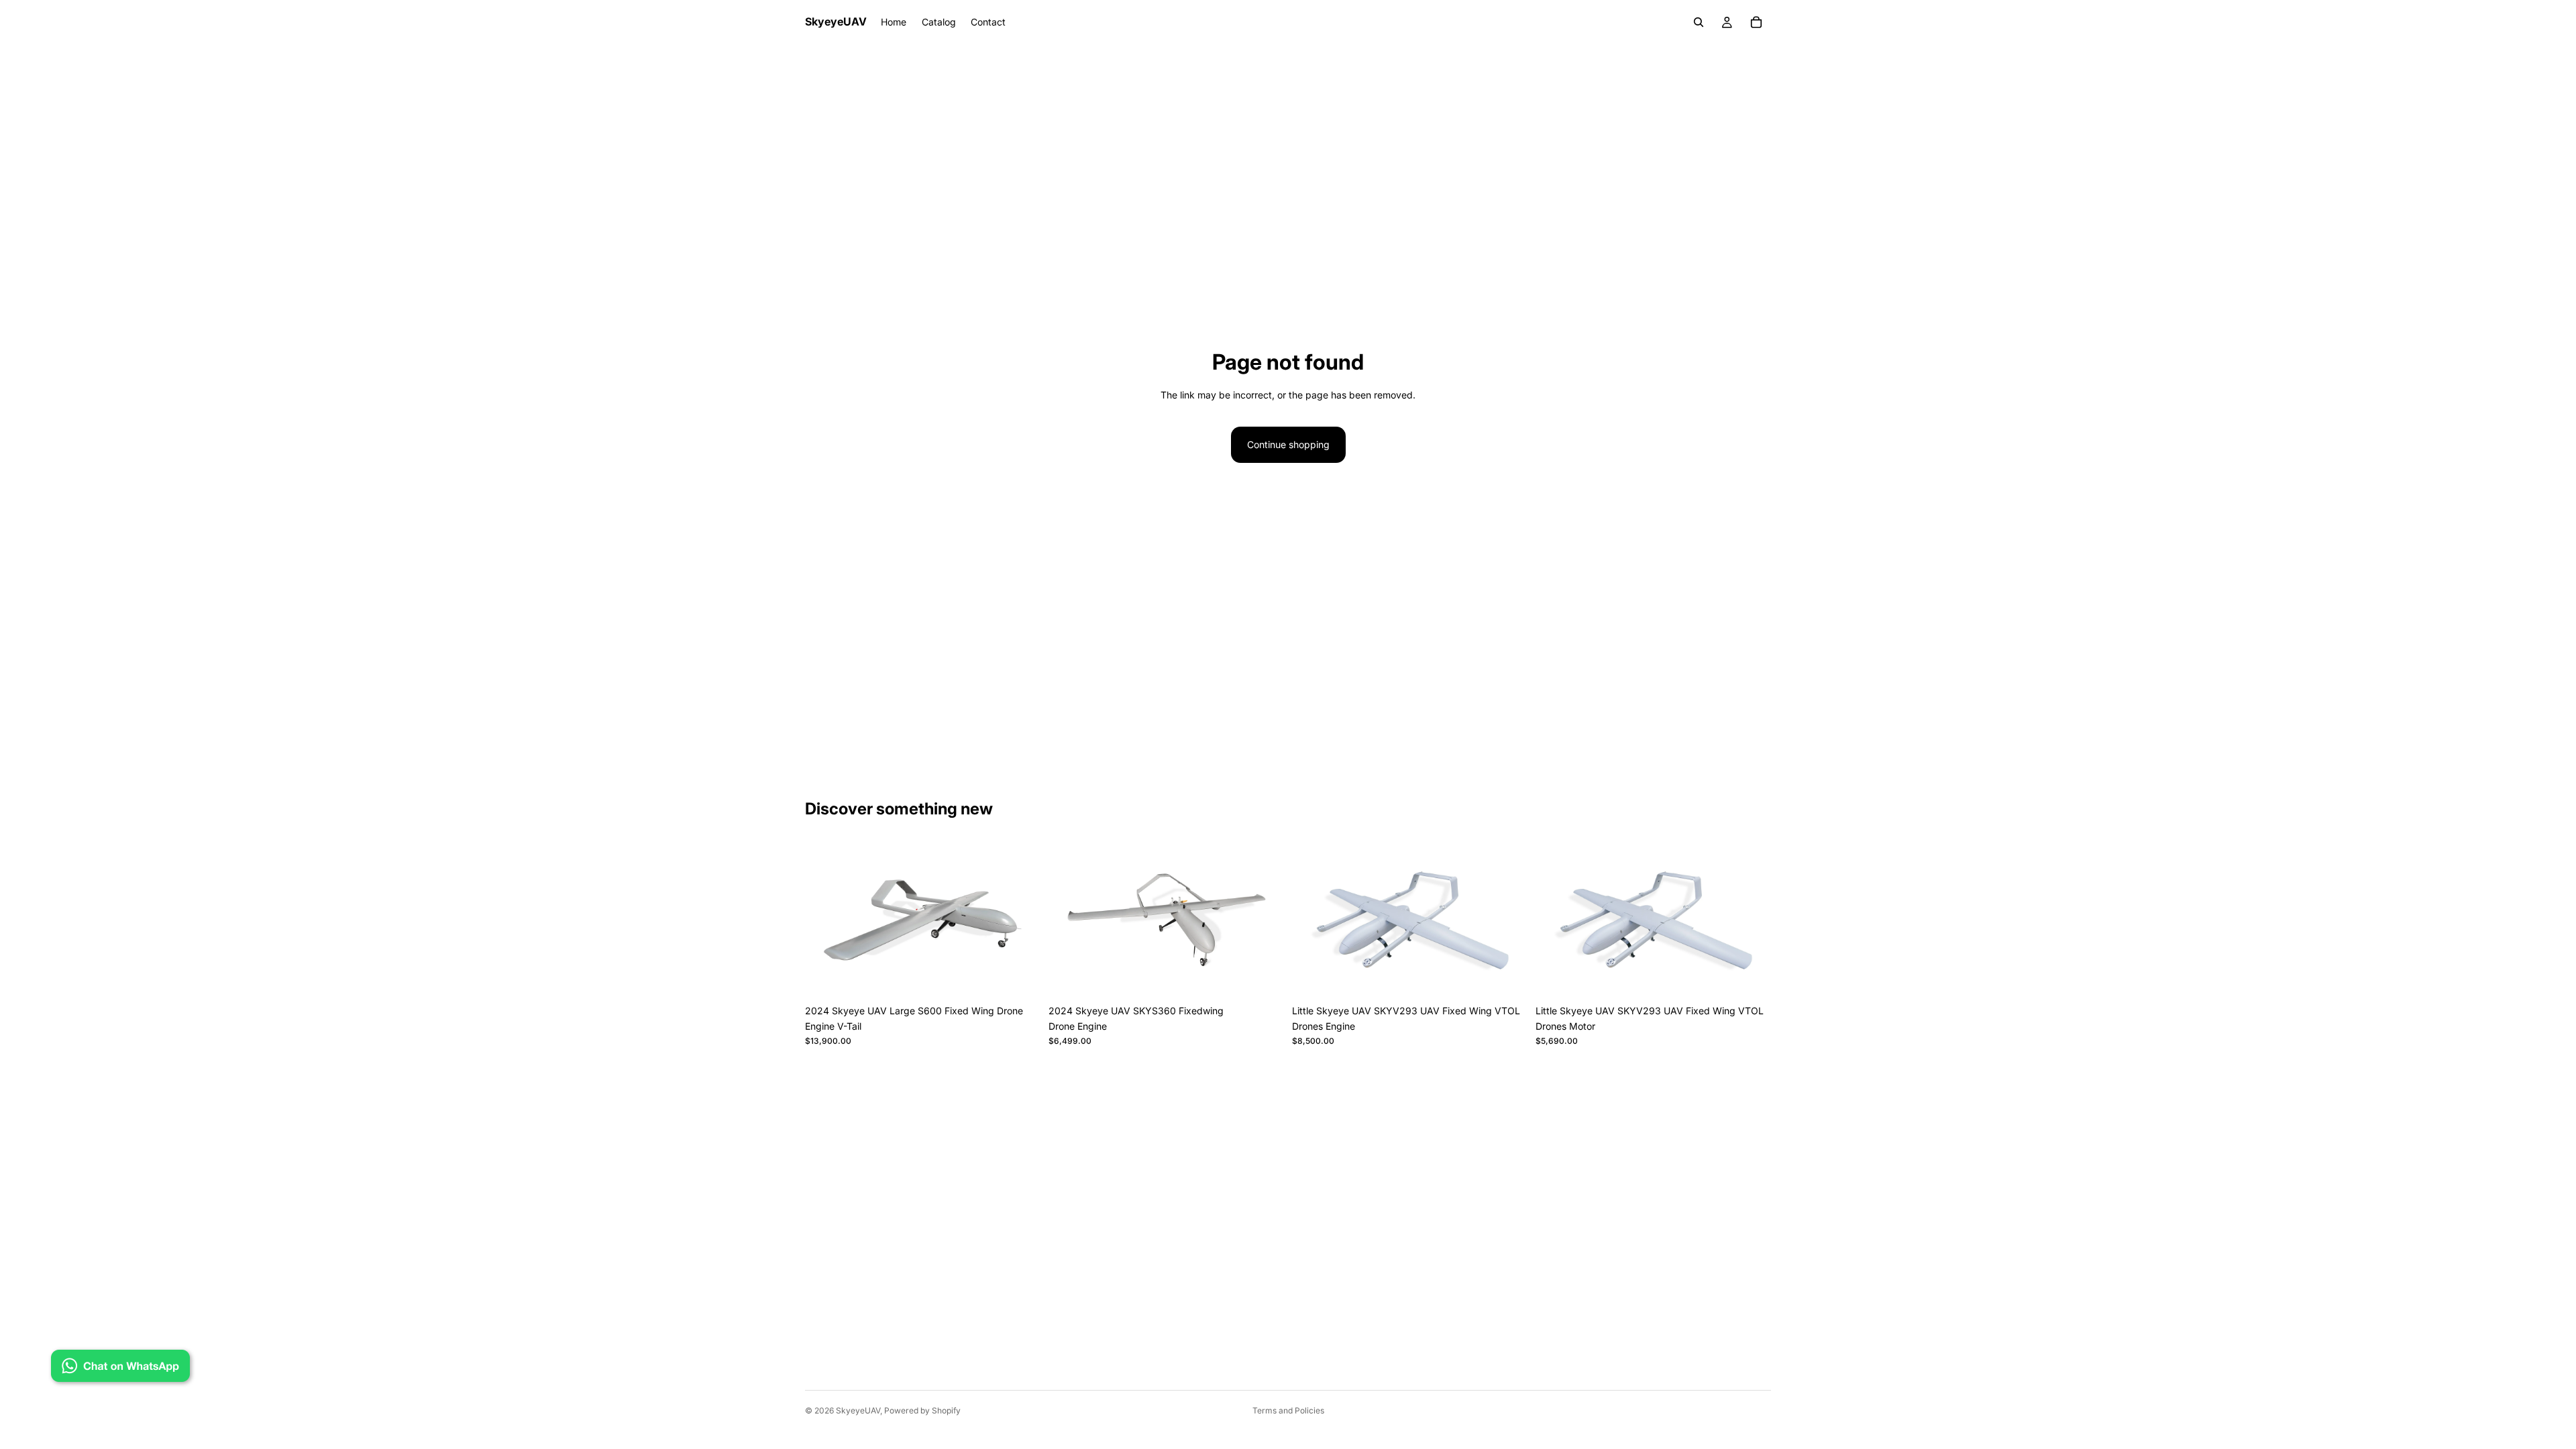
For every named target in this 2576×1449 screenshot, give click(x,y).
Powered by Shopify (922, 1410)
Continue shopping (1288, 444)
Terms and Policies (1288, 1410)
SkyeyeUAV (858, 1410)
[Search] (1699, 22)
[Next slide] (1020, 920)
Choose (1031, 977)
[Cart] (1756, 22)
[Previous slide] (825, 920)
